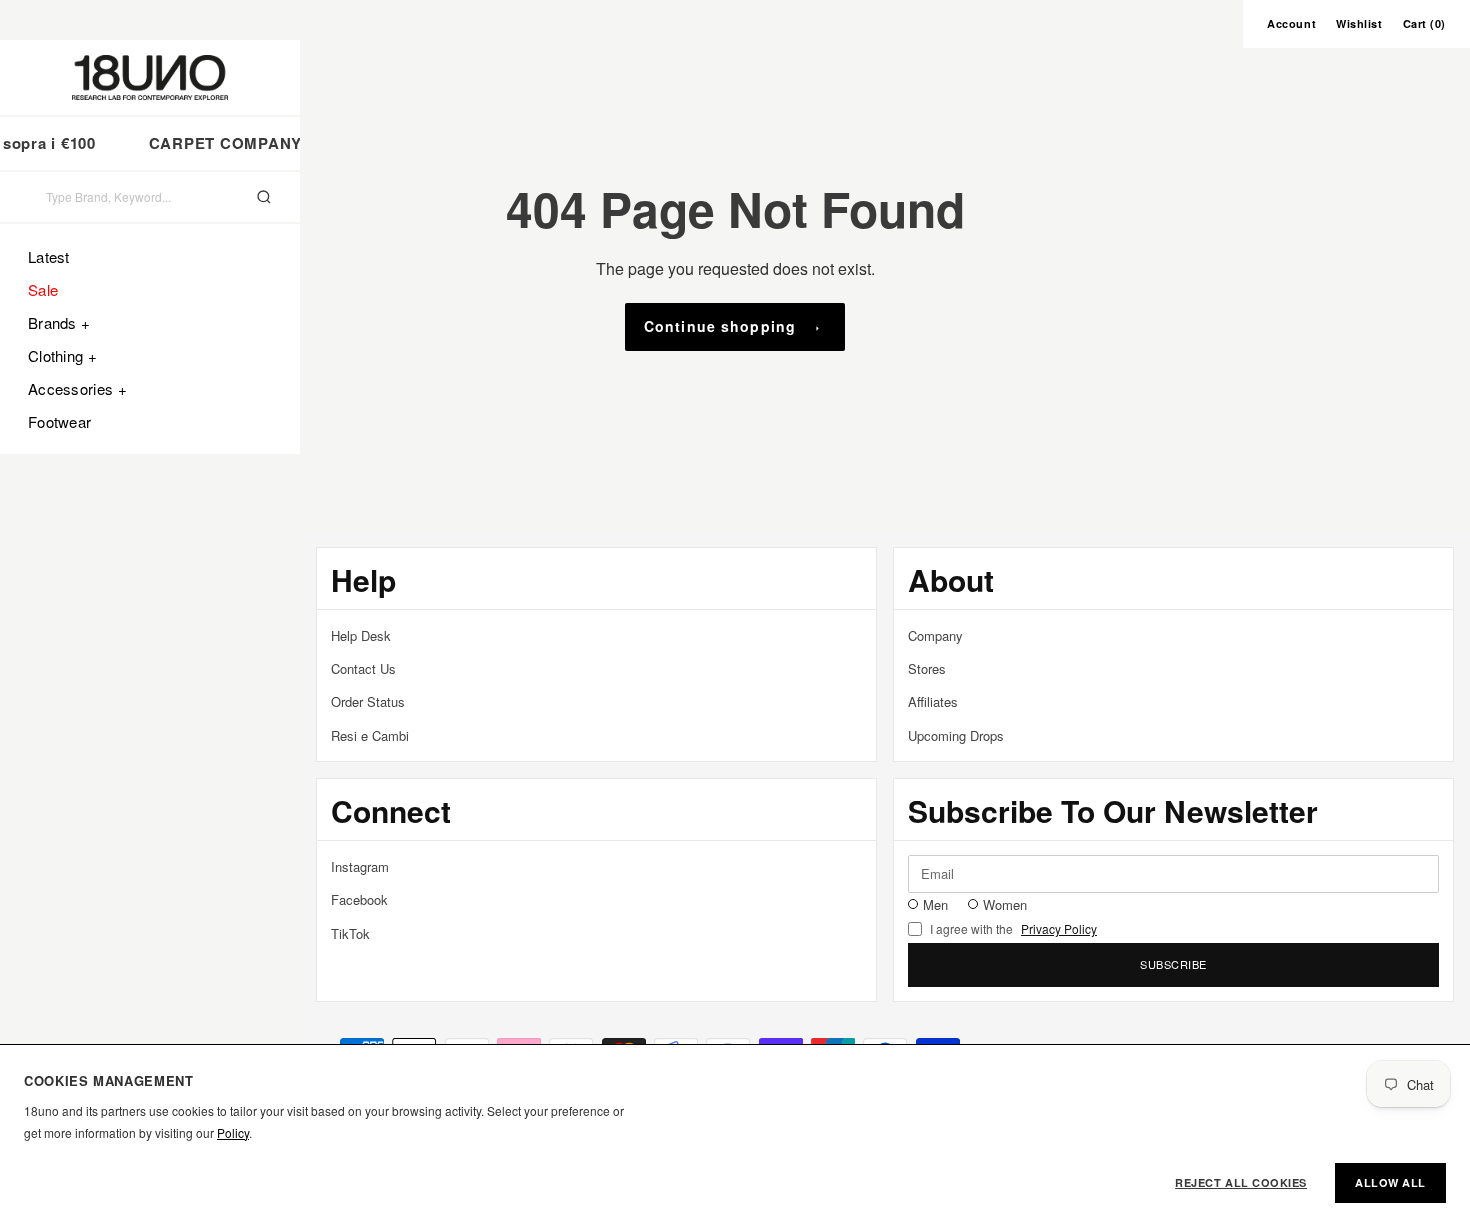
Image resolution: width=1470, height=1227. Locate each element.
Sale (43, 289)
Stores (927, 668)
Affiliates (933, 701)
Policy (233, 1132)
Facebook (359, 899)
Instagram (360, 866)
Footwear (59, 421)
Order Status (368, 701)
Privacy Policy (1059, 929)
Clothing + (62, 355)
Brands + (59, 322)
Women (1005, 904)
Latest (49, 256)
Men (935, 904)
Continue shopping (720, 326)
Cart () (1424, 23)
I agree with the (1013, 929)
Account (1291, 23)
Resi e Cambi (370, 735)
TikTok (350, 933)
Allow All (1390, 1182)
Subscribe (1173, 964)
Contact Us (363, 668)
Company (935, 635)
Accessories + (77, 388)
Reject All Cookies (1241, 1182)
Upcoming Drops (956, 735)
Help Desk (361, 635)
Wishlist (1359, 23)
